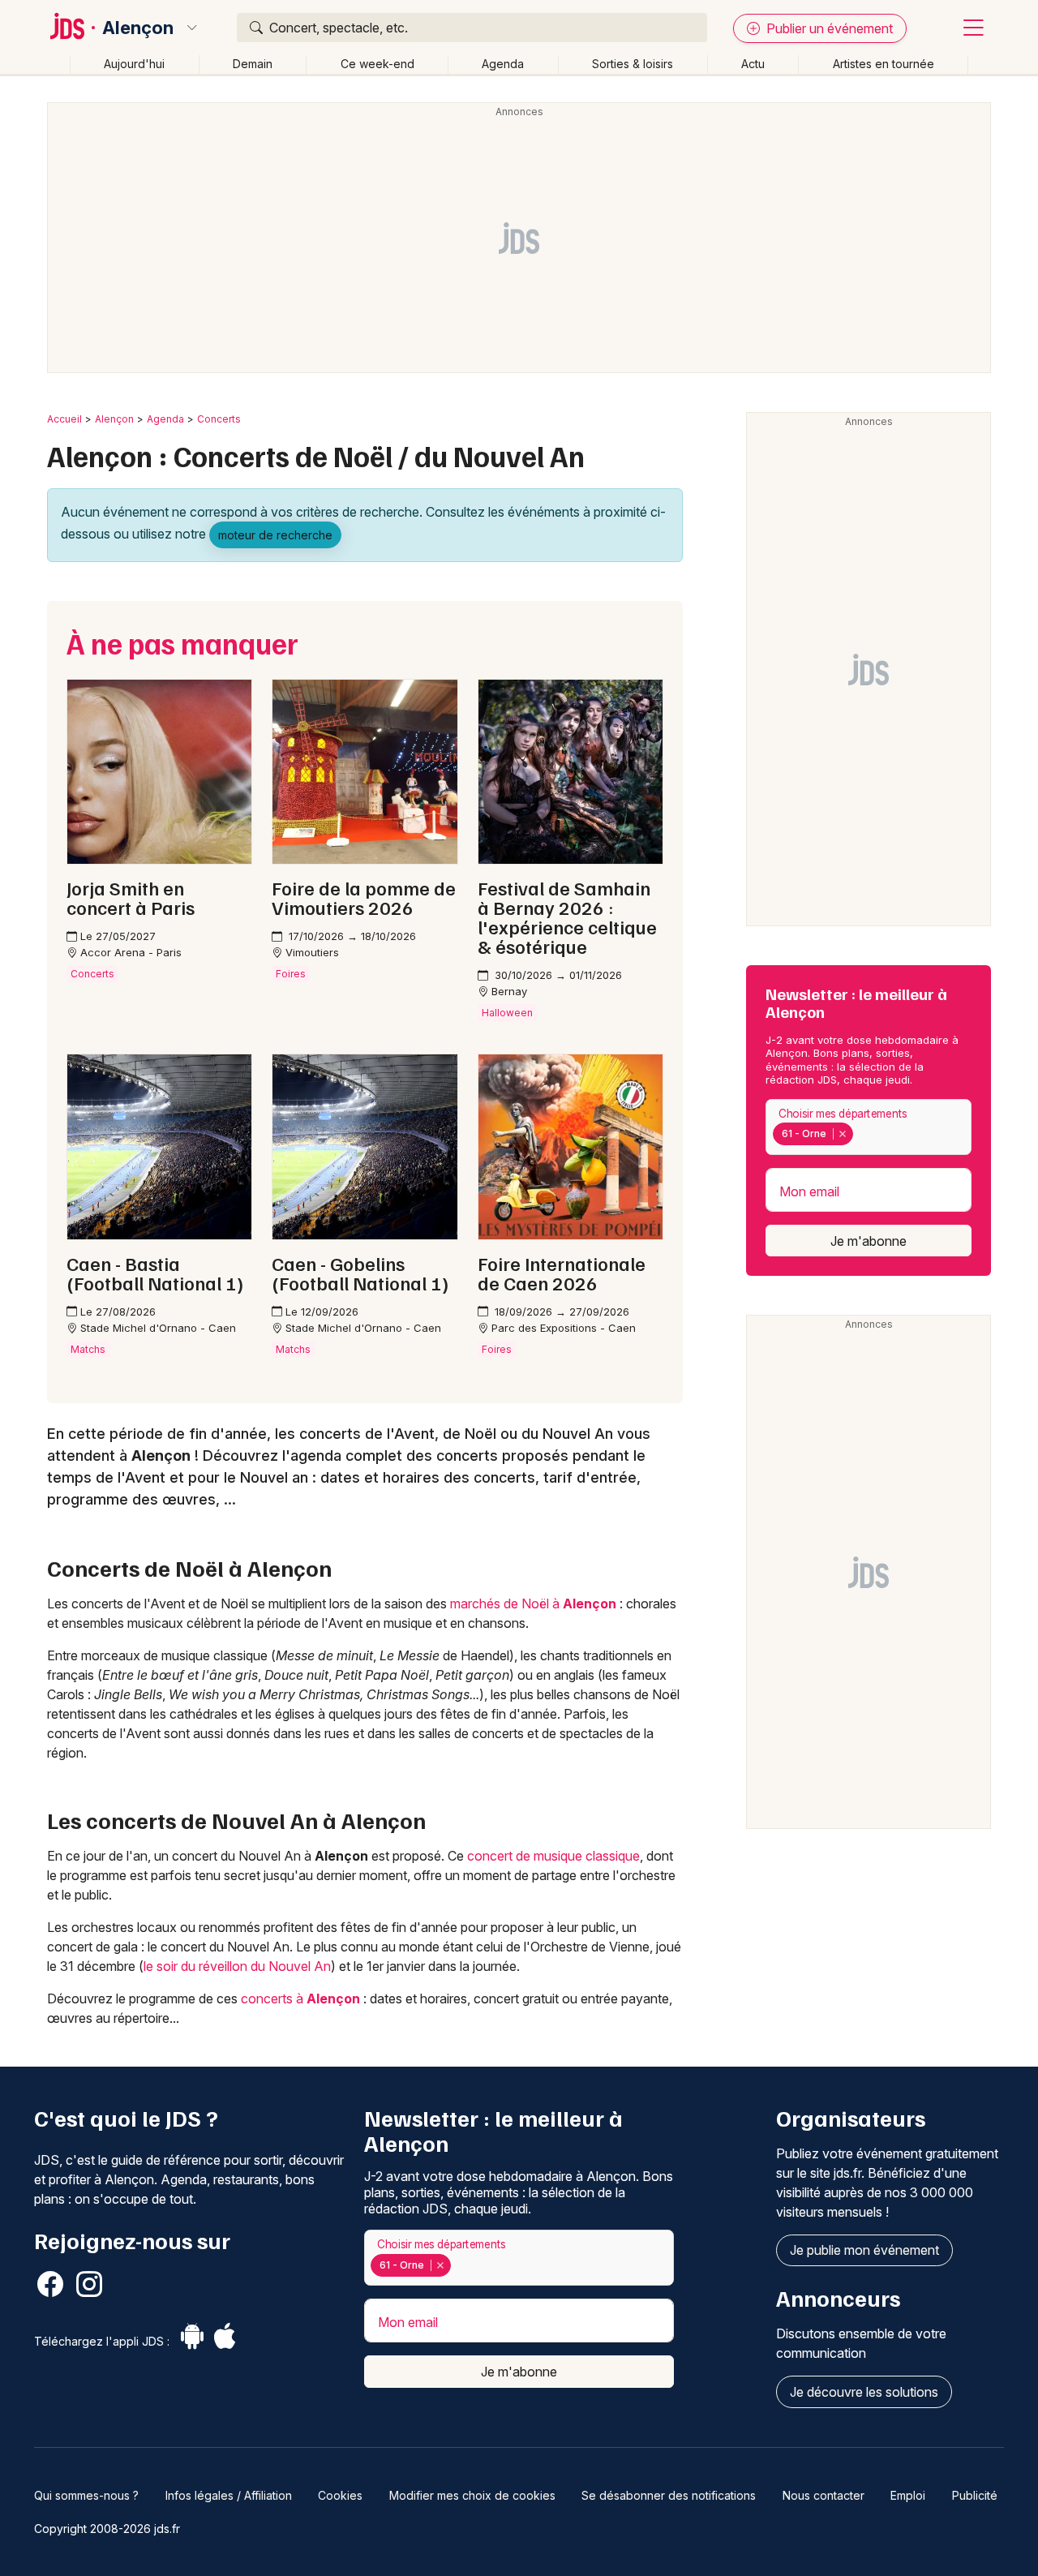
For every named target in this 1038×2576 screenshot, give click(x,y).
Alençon (138, 28)
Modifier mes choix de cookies (472, 2495)
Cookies (340, 2495)
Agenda (503, 64)
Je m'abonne (869, 1241)
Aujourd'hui (134, 64)
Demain (253, 64)
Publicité (975, 2495)
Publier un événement (828, 28)
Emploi (908, 2495)
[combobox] (869, 1127)
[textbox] (860, 1134)
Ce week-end (377, 64)
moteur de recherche (275, 535)
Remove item (842, 1134)
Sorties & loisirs (633, 64)
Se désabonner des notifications (669, 2495)
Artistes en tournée (884, 64)
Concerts (219, 419)
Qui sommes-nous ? (86, 2495)
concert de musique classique (553, 1856)
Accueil (64, 419)
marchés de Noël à (533, 1604)
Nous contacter (824, 2495)
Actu (753, 64)
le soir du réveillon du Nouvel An (237, 1966)
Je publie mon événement (864, 2250)
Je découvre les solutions (864, 2392)
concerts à (300, 1999)
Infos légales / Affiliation (229, 2495)
